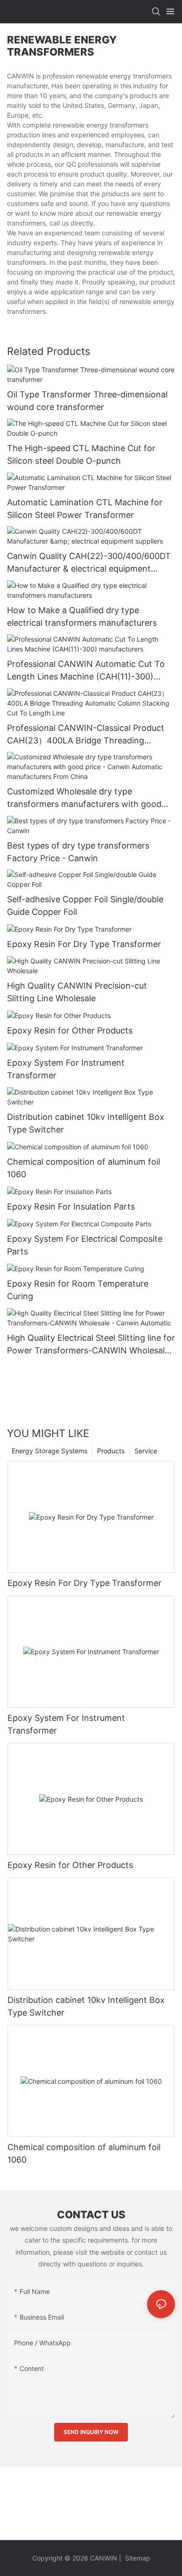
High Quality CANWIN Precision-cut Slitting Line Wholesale (77, 992)
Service (146, 1451)
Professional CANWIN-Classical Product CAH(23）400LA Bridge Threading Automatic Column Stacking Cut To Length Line (86, 735)
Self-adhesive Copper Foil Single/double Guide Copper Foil (85, 906)
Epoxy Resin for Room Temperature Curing (78, 1290)
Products (111, 1451)
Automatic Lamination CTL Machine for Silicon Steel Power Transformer (85, 509)
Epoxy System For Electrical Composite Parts (85, 1245)
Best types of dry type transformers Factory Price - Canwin (78, 852)
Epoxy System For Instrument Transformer (66, 1069)
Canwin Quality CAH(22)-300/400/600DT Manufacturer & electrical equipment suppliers (89, 563)
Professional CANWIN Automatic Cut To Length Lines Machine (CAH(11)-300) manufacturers (86, 671)
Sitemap (137, 2558)
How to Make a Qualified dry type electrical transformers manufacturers (82, 616)
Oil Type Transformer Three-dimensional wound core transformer (87, 401)
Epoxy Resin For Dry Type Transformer (84, 944)
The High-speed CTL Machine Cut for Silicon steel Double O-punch (81, 454)
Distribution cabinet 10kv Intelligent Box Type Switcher (86, 1123)
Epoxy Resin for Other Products (70, 1030)
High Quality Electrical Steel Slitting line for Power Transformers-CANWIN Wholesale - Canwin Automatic (91, 1345)
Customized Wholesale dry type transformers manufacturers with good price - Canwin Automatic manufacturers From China (87, 798)
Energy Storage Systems (49, 1451)
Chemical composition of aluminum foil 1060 (84, 1168)
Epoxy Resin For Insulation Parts (71, 1207)
